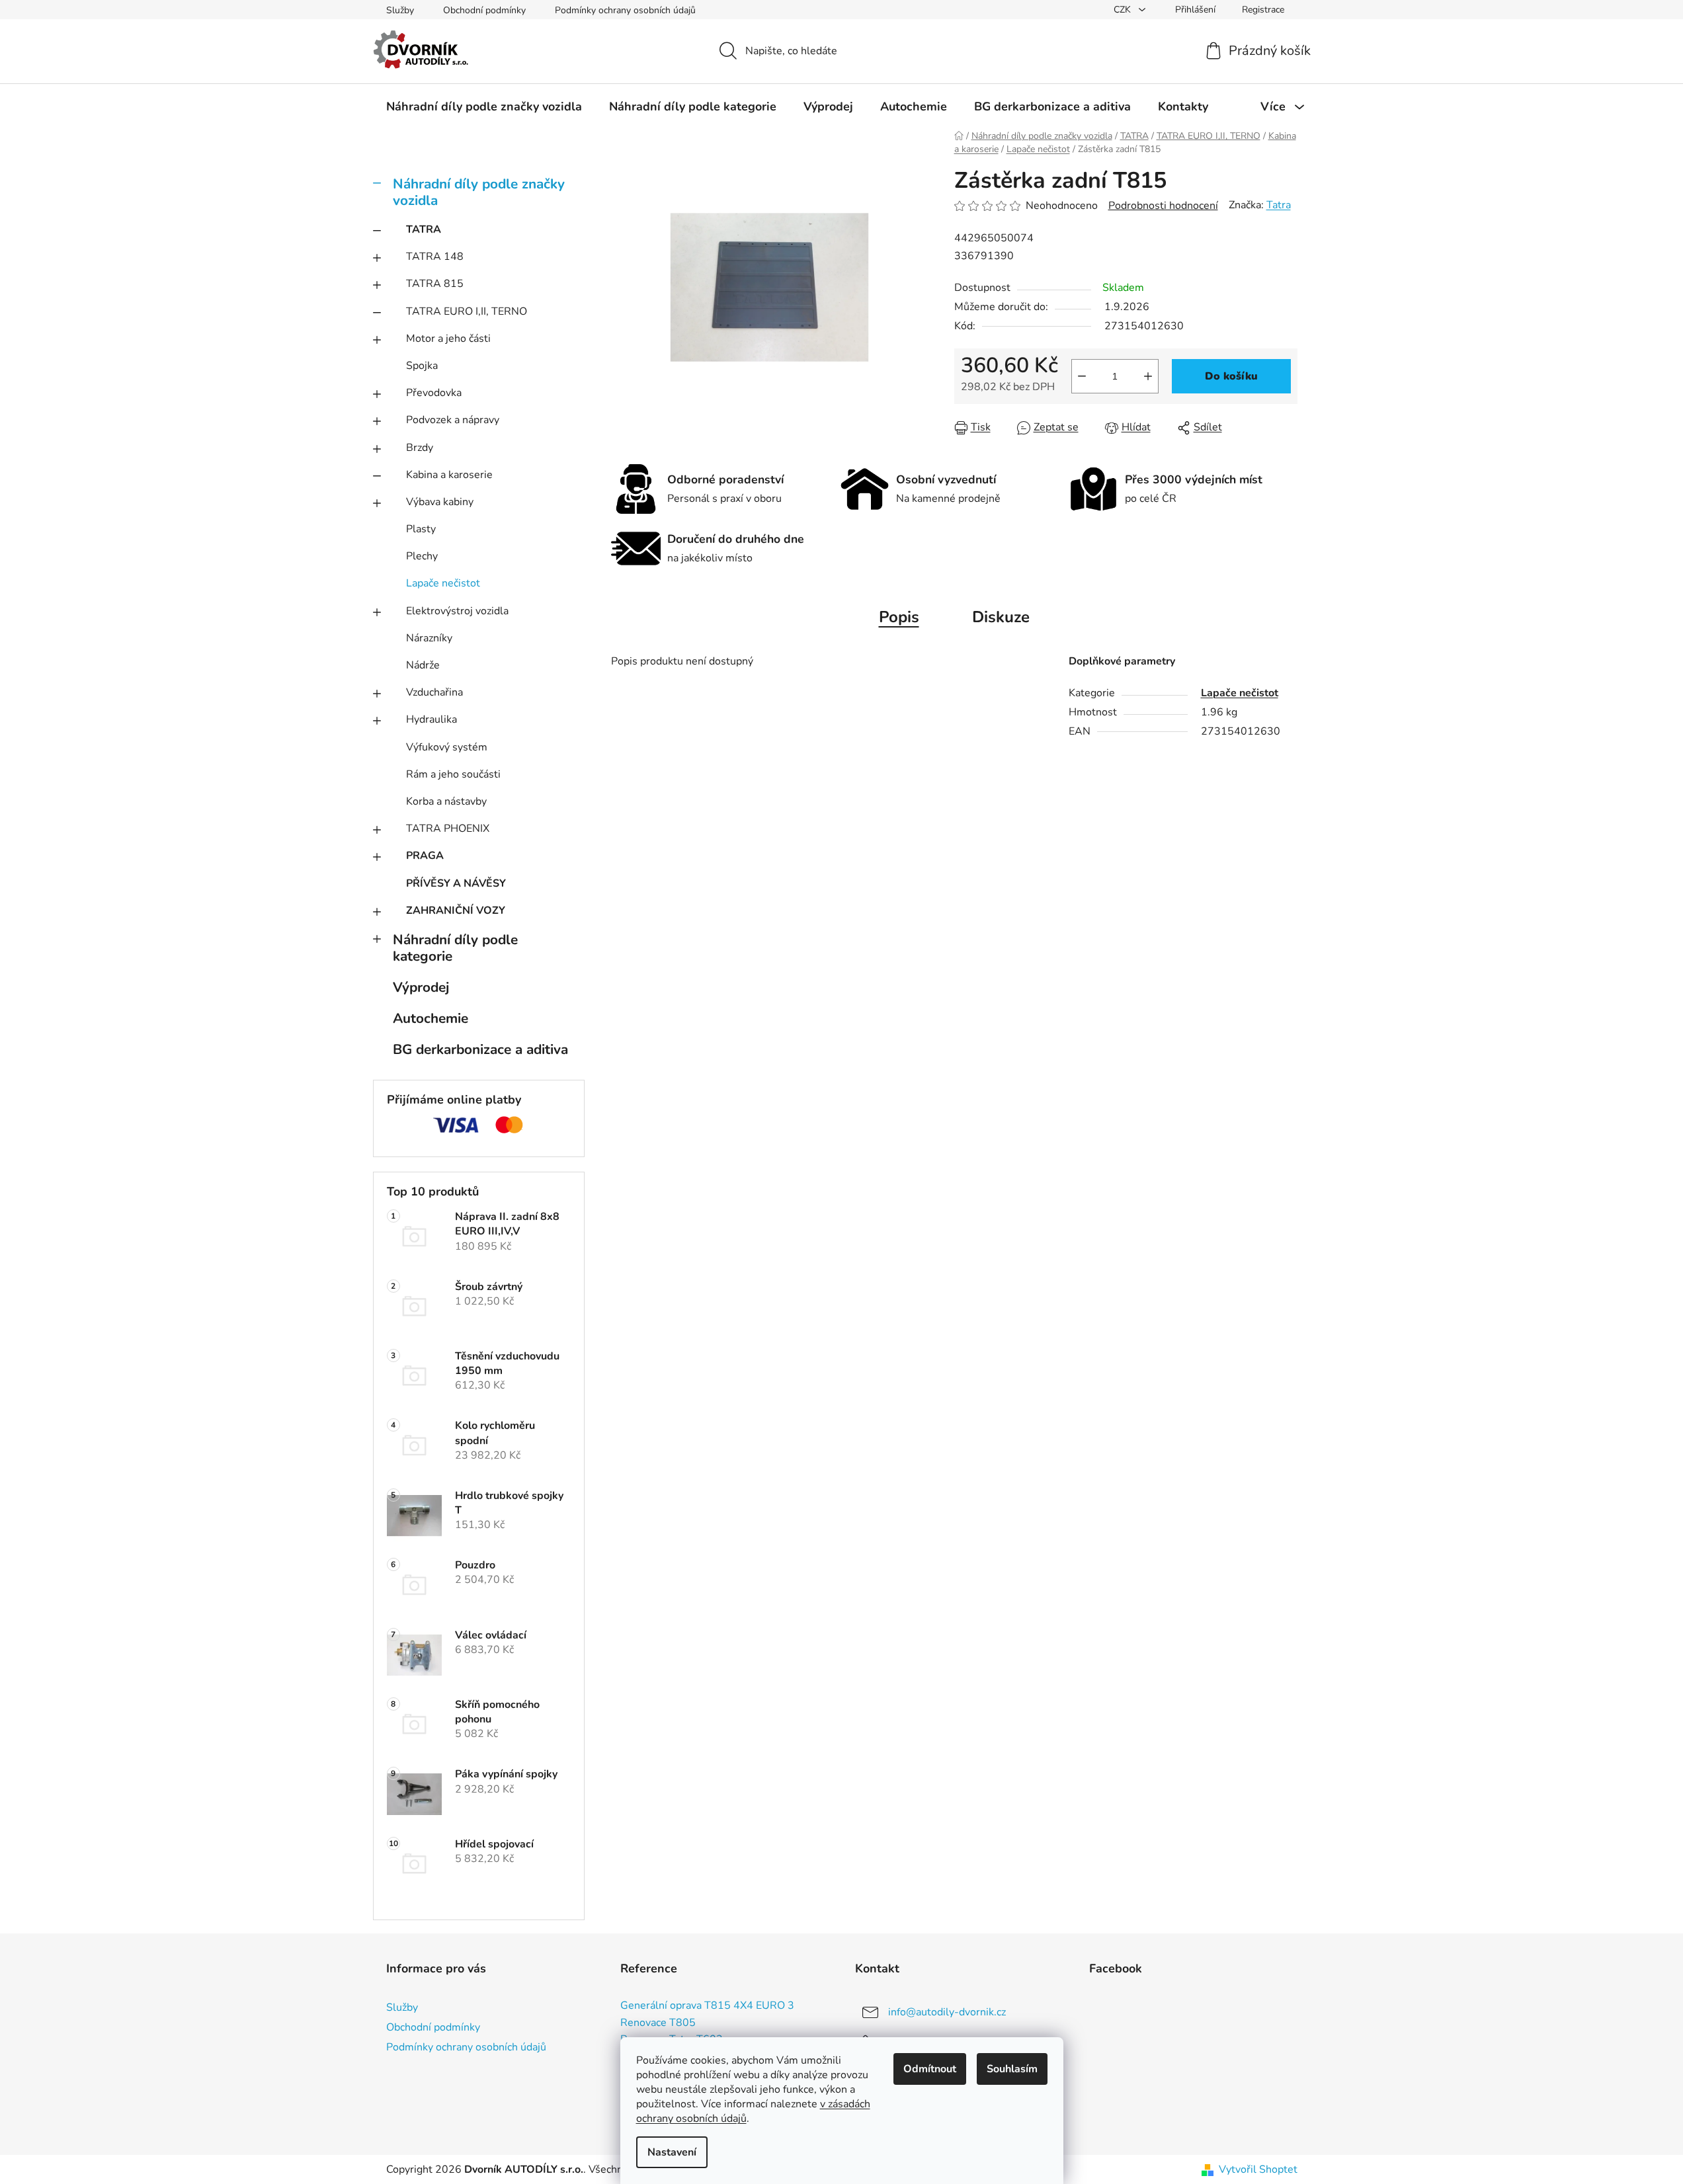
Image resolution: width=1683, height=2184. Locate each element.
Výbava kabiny (440, 502)
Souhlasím (1012, 2069)
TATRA (424, 229)
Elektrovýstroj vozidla (457, 611)
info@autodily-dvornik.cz (947, 2012)
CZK (1124, 10)
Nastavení (672, 2152)
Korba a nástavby (446, 801)
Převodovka (434, 393)
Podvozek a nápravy (453, 420)
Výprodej (421, 987)
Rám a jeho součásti (453, 774)
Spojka (422, 366)
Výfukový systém (447, 747)
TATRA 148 (435, 257)
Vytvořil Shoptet (1258, 2169)
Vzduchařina (434, 692)
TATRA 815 (435, 284)
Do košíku (1231, 376)
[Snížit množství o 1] (1082, 376)
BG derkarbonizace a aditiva (480, 1049)
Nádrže (423, 665)
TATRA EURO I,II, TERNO (467, 311)
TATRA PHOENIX (448, 829)
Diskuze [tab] (1001, 617)
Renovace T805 (658, 2023)
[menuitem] (484, 106)
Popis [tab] (899, 617)
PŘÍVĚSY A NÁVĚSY (456, 883)
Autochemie (431, 1018)
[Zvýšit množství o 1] (1148, 376)
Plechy (422, 556)
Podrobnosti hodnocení (1163, 206)
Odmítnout (930, 2069)
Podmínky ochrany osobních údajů (625, 10)
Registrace (1263, 10)
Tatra (1279, 205)
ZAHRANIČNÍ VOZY (456, 910)
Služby (400, 10)
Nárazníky (429, 638)
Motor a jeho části (448, 339)
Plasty (421, 529)
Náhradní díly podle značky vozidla (479, 192)
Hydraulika (431, 719)
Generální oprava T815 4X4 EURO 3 (707, 2006)
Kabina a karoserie (449, 475)
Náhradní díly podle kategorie (455, 948)
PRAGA (425, 856)
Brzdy (420, 448)
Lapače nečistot (443, 583)
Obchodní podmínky (484, 10)
